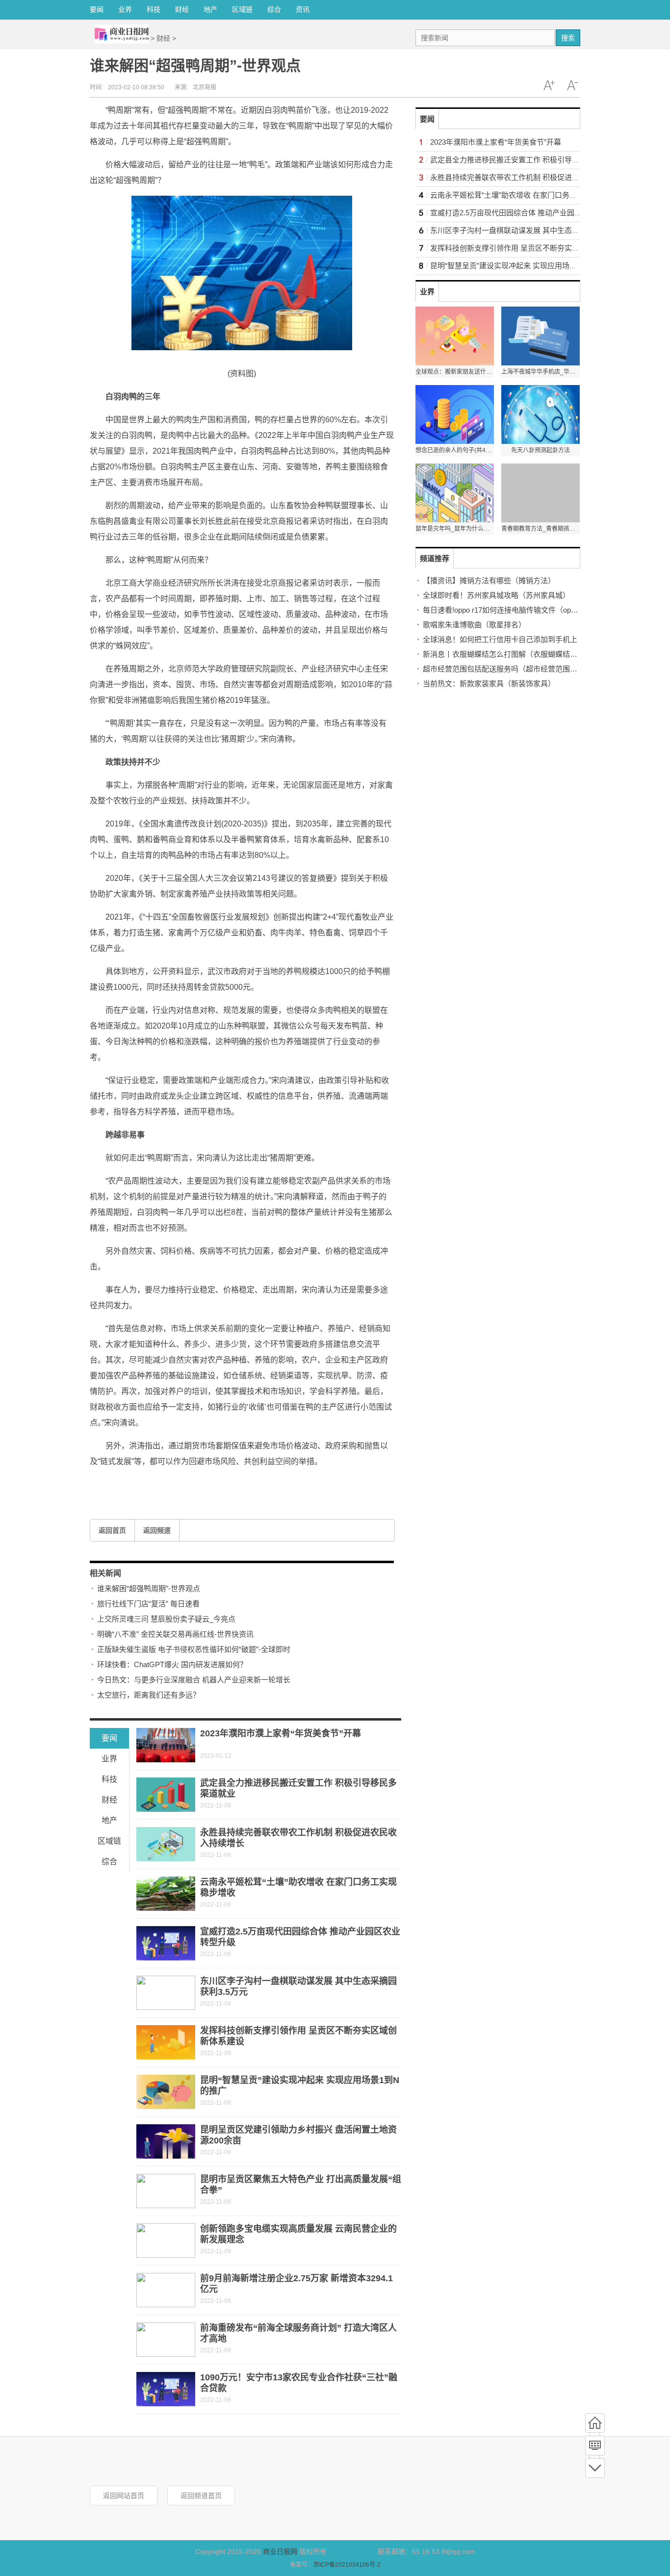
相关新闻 (105, 1573)
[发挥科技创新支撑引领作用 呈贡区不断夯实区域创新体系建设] (166, 2042)
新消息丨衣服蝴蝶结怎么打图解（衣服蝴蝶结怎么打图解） (518, 654)
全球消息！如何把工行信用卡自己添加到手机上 (500, 639)
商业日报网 (280, 2551)
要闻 (97, 9)
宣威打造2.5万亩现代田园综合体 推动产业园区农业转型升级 (528, 213)
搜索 (568, 38)
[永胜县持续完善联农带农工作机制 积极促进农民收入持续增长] (166, 1844)
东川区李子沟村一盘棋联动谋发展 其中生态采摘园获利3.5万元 (532, 230)
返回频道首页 (201, 2496)
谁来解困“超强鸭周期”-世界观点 (149, 1588)
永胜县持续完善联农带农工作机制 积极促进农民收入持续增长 (530, 177)
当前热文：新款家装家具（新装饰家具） (489, 683)
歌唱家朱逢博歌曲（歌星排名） (474, 625)
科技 (154, 9)
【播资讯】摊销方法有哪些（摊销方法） (489, 580)
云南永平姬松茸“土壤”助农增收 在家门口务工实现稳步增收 (526, 195)
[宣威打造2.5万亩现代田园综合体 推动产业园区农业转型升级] (166, 1943)
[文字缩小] (572, 85)
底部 (595, 2468)
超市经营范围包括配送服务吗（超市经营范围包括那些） (515, 669)
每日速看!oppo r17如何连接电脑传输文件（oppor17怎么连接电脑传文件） (543, 610)
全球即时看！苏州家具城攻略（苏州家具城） (496, 595)
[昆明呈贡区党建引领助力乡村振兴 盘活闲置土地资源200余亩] (166, 2141)
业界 (125, 9)
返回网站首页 (124, 2496)
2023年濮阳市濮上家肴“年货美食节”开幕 (281, 1733)
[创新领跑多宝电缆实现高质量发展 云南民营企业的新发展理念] (166, 2241)
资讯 (303, 9)
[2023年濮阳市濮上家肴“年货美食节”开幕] (166, 1745)
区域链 (242, 9)
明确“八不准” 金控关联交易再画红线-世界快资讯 (175, 1634)
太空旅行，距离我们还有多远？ (149, 1695)
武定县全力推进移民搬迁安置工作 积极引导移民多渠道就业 (527, 160)
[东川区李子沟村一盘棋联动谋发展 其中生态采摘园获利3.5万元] (166, 1993)
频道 (595, 2446)
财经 (182, 9)
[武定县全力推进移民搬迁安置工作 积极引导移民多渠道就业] (166, 1795)
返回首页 (112, 1530)
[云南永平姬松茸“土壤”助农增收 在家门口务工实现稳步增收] (166, 1894)
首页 (595, 2423)
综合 (274, 9)
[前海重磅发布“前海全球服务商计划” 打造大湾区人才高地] (166, 2340)
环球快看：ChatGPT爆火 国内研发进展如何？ (172, 1664)
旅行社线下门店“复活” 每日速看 (148, 1604)
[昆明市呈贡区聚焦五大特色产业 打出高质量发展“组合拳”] (166, 2191)
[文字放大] (549, 85)
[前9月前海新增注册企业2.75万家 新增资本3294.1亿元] (166, 2290)
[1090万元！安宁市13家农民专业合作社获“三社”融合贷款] (166, 2389)
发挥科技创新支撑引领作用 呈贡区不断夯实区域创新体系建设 (530, 248)
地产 (210, 9)
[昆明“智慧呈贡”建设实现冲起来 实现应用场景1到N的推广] (166, 2092)
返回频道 (157, 1530)
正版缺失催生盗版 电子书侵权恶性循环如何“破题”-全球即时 (194, 1649)
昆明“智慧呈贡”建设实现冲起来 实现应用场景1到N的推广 (523, 266)
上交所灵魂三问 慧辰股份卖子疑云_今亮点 (166, 1619)
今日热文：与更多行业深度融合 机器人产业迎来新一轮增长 (194, 1680)
